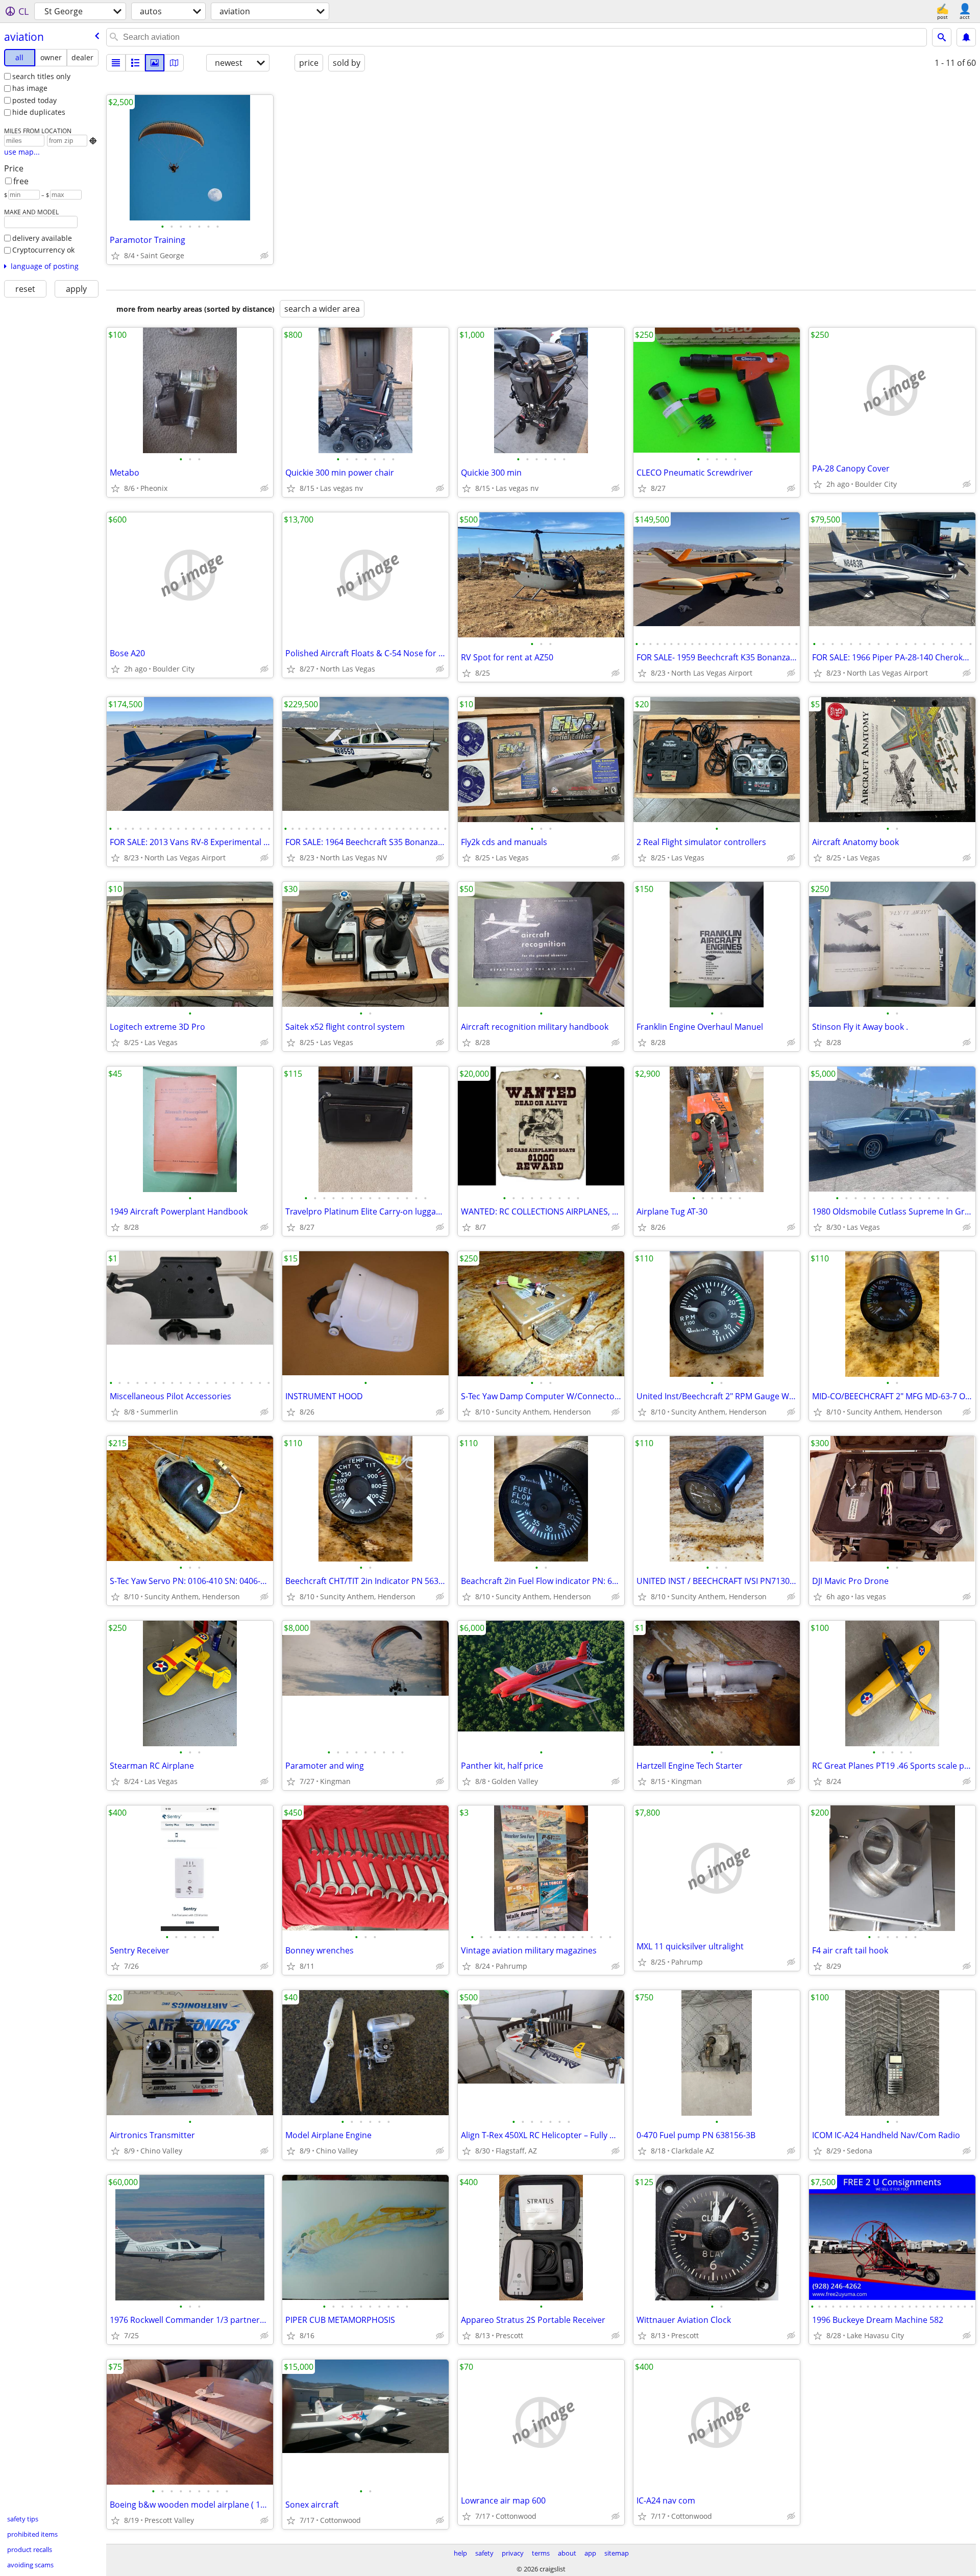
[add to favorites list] (115, 256)
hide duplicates (39, 112)
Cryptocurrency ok (43, 250)
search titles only (41, 76)
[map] (174, 63)
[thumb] (135, 63)
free (21, 181)
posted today (34, 100)
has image (30, 88)
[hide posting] (264, 256)
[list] (116, 63)
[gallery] (155, 63)
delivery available (42, 238)
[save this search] (966, 37)
